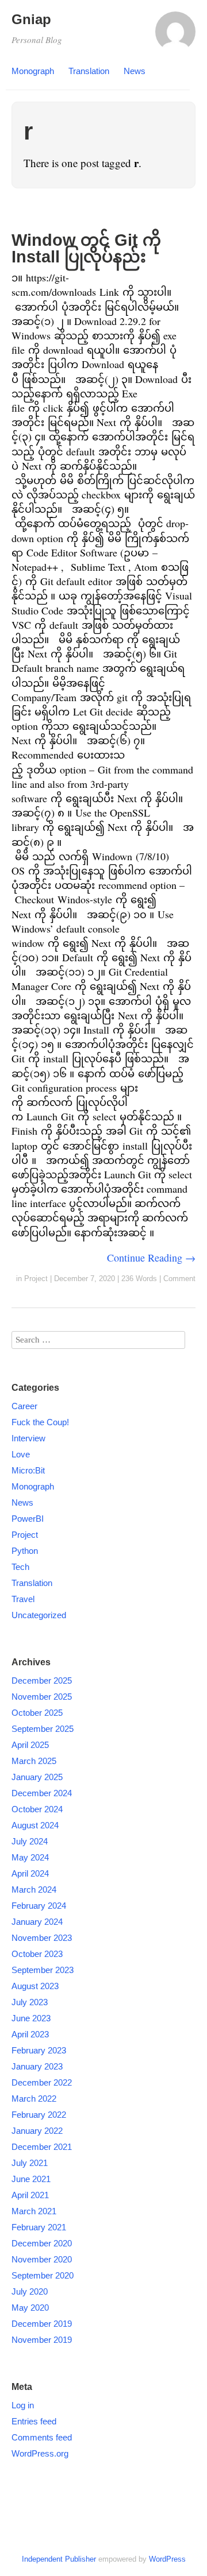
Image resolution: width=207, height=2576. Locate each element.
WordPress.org (40, 2453)
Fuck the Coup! (40, 1422)
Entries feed (34, 2421)
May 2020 (30, 2308)
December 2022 (42, 2082)
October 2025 (37, 1713)
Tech (20, 1567)
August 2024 (35, 1825)
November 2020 (42, 2259)
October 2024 (37, 1809)
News (135, 71)
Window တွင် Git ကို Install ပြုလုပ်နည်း (86, 248)
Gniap (31, 19)
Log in (23, 2405)
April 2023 (30, 2034)
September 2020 (43, 2275)
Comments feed (42, 2437)
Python (25, 1551)
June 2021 (31, 2179)
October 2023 (37, 1954)
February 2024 (39, 1906)
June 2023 (31, 2018)
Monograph (33, 71)
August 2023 (35, 1986)
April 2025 (30, 1745)
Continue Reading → (151, 1258)
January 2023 (37, 2066)
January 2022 (37, 2131)
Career (24, 1406)
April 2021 (30, 2195)
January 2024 (37, 1922)
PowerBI (28, 1519)
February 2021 (39, 2227)
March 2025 (34, 1761)
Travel (23, 1599)
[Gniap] (175, 37)
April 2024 (30, 1873)
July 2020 (30, 2291)
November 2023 (42, 1938)
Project (36, 1279)
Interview (28, 1438)
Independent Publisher (59, 2559)
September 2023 (43, 1970)
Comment (179, 1279)
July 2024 (30, 1841)
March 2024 (34, 1890)
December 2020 (42, 2243)
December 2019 (42, 2324)
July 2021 (30, 2163)
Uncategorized (39, 1615)
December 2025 (42, 1680)
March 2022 (34, 2099)
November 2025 (42, 1697)
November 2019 (42, 2340)
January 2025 (37, 1777)
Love (21, 1454)
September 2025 (43, 1729)
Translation (89, 71)
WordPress (167, 2559)
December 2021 (42, 2147)
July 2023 (30, 2002)
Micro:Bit (28, 1470)
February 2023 (39, 2050)
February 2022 (39, 2115)
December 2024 (42, 1793)
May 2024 (30, 1857)
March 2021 (34, 2211)
